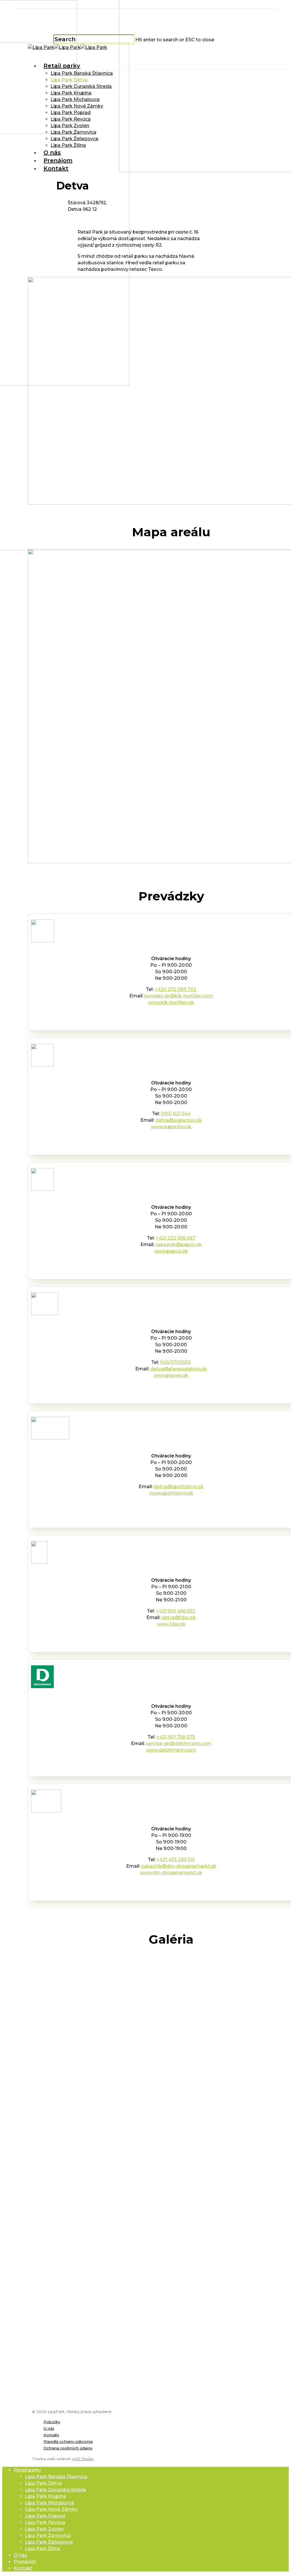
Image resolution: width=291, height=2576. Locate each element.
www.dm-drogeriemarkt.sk (171, 1873)
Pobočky (52, 2422)
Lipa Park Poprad (45, 2516)
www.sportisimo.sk (171, 1493)
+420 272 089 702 (175, 989)
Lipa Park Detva (43, 2483)
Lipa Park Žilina (43, 2549)
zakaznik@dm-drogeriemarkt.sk (179, 1866)
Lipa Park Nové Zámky (51, 2509)
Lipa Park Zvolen (44, 2529)
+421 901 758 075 (176, 1737)
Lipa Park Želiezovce (49, 2542)
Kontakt (51, 2435)
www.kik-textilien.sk (171, 1002)
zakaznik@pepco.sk (179, 1244)
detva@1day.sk (179, 1617)
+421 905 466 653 (175, 1611)
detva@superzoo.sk (179, 1120)
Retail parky (27, 2470)
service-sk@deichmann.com (179, 1743)
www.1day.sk (171, 1624)
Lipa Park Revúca (45, 2522)
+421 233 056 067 (176, 1238)
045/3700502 (175, 1362)
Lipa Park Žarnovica (48, 2535)
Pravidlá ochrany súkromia (68, 2441)
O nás (49, 2428)
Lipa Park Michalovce (50, 2503)
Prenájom (25, 2562)
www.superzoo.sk (171, 1127)
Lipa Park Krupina (45, 2496)
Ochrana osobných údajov (68, 2448)
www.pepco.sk (171, 1251)
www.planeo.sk (171, 1375)
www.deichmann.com (171, 1750)
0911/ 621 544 (176, 1114)
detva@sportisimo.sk (179, 1487)
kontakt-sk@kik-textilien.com (179, 996)
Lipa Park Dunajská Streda (56, 2490)
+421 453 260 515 (176, 1860)
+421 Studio (83, 2459)
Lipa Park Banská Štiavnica (56, 2477)
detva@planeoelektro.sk (179, 1369)
